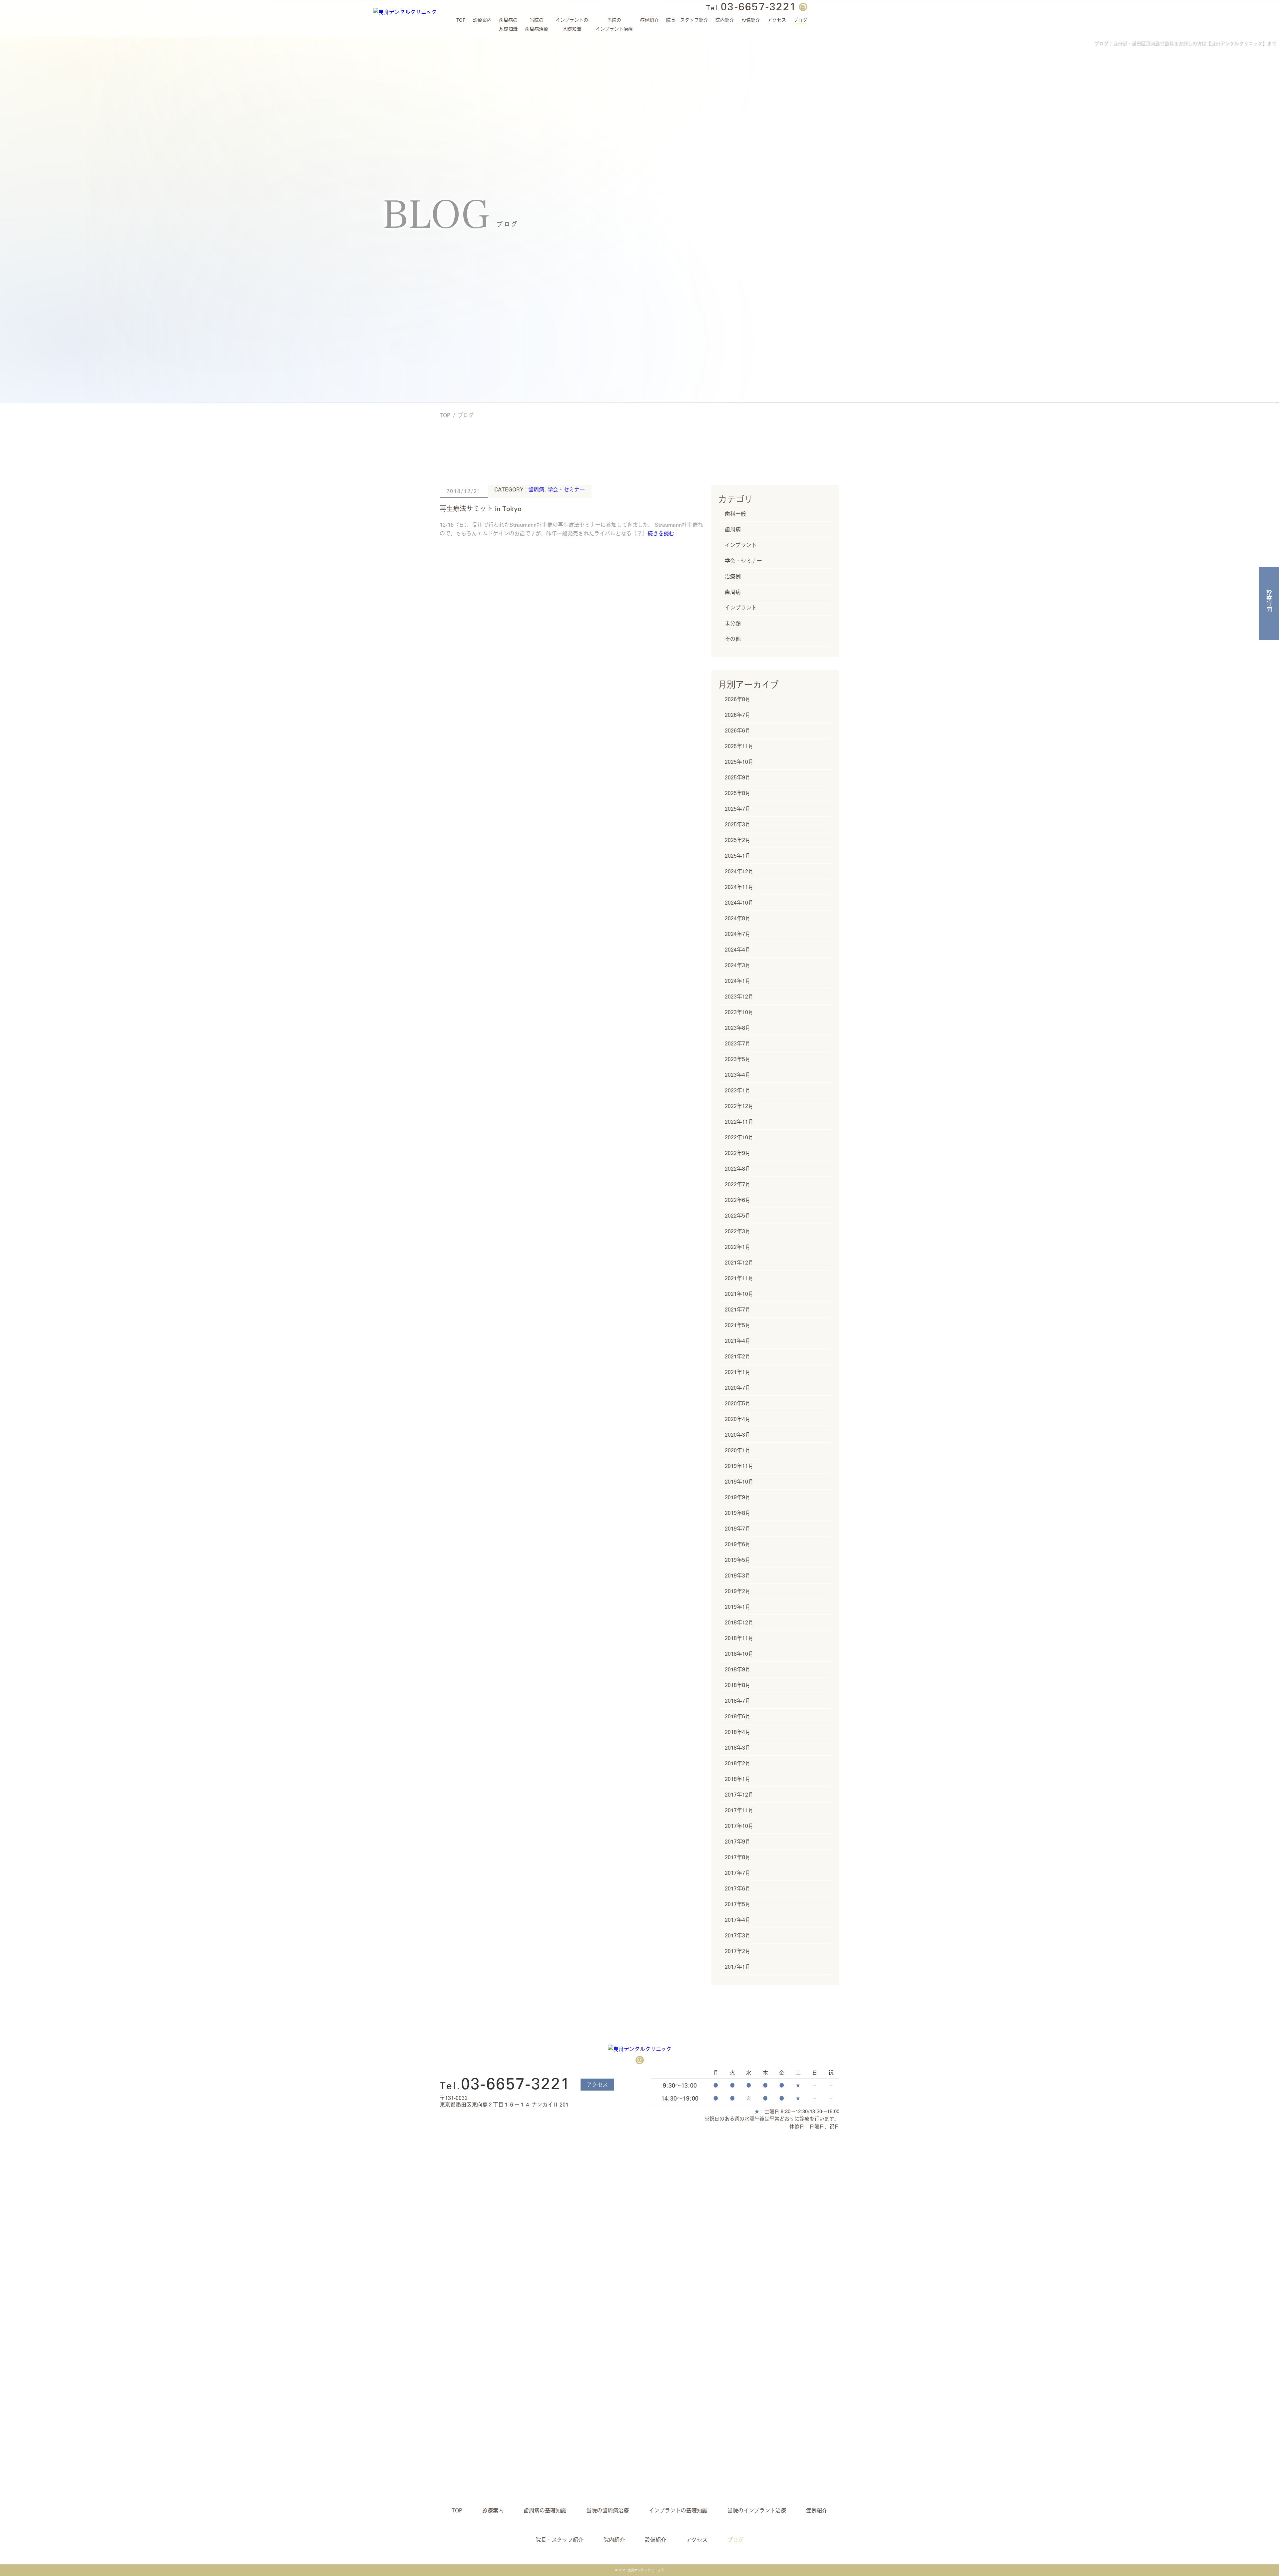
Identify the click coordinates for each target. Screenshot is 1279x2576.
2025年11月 (739, 746)
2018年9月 (738, 1669)
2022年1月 (738, 1247)
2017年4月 (738, 1920)
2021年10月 (739, 1294)
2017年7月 (738, 1873)
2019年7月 (738, 1529)
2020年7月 (738, 1388)
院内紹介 (725, 20)
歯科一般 (735, 514)
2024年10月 (739, 903)
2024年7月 (738, 934)
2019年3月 (738, 1575)
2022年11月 (739, 1122)
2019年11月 (739, 1466)
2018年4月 (738, 1732)
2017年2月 (738, 1951)
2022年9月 (738, 1153)
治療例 (733, 576)
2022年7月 (738, 1184)
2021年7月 (738, 1309)
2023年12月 (739, 997)
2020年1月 (738, 1450)
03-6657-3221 (751, 6)
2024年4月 (738, 950)
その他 (733, 639)
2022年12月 (739, 1106)
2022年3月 (738, 1231)
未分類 (733, 623)
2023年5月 (738, 1059)
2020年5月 (738, 1403)
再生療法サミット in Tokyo (481, 508)
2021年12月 (739, 1263)
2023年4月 (738, 1075)
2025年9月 (738, 777)
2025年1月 (738, 856)
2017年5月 (738, 1904)
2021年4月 (738, 1341)
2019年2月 (738, 1591)
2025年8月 (738, 793)
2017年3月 (738, 1935)
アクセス (597, 2085)
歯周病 (536, 489)
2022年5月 (738, 1216)
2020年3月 (738, 1435)
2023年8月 (738, 1028)
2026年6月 (738, 730)
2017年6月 (738, 1888)
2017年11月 (739, 1810)
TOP (445, 415)
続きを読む (661, 533)
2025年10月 (739, 762)
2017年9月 (738, 1842)
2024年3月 (738, 965)
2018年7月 (738, 1701)
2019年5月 (738, 1560)
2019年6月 (738, 1544)
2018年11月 (739, 1638)
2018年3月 (738, 1748)
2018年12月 (739, 1622)
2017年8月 (738, 1857)
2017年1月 (738, 1967)
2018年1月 (738, 1779)
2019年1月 (738, 1607)
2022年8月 (738, 1169)
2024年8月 (738, 918)
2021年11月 (739, 1278)
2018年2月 (738, 1763)
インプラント (741, 545)
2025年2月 (738, 840)
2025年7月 (738, 809)
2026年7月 (738, 715)
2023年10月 (739, 1012)
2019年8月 (738, 1513)
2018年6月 (738, 1716)
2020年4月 (738, 1419)
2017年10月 (739, 1826)
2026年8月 (738, 699)
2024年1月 (738, 981)
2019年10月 (739, 1482)
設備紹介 (751, 20)
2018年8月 (738, 1685)
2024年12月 (739, 871)
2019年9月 (738, 1497)
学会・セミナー (566, 489)
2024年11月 (739, 887)
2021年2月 (738, 1356)
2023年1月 (738, 1090)
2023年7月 (738, 1043)
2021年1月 (738, 1372)
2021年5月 (738, 1325)
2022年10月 (739, 1137)
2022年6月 (738, 1200)
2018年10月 (739, 1654)
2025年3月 (738, 824)
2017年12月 (739, 1795)
